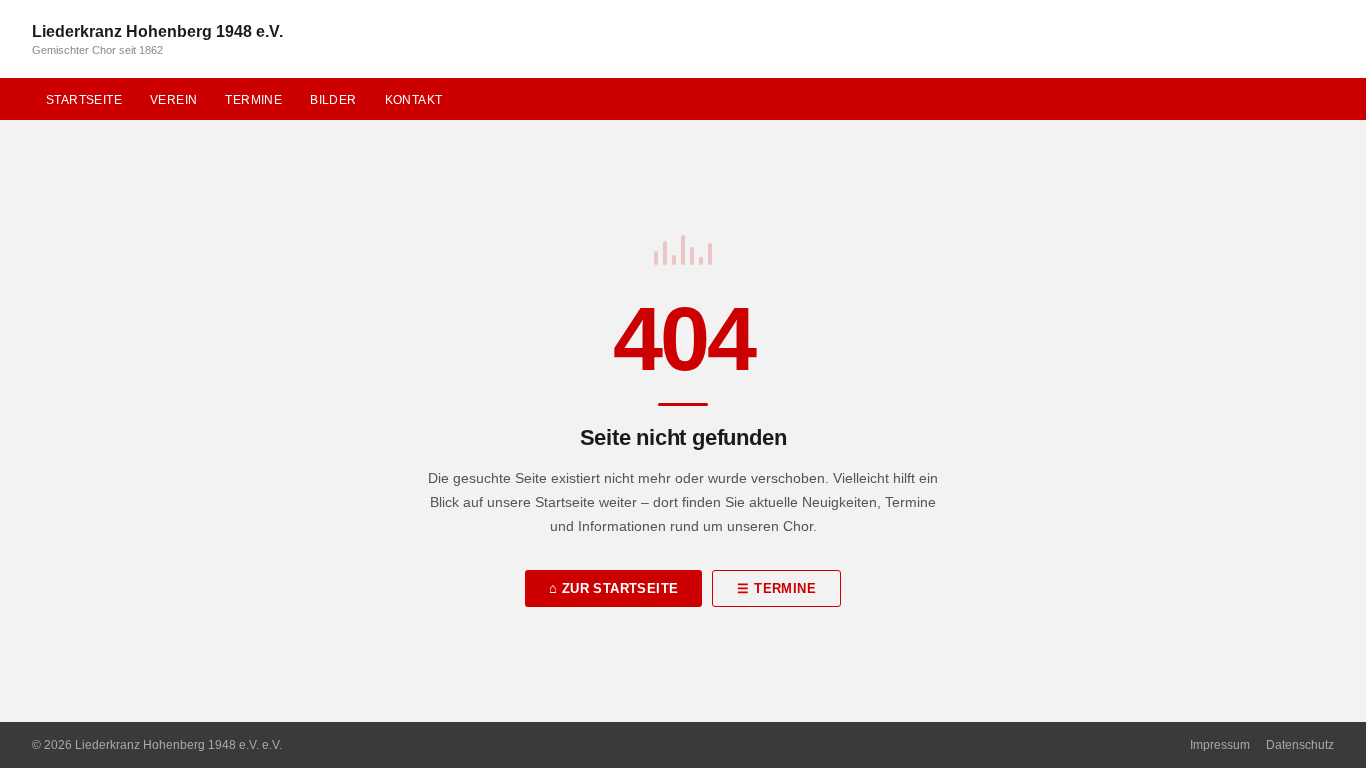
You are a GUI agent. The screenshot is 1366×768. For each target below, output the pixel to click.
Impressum (1220, 745)
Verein (173, 100)
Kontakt (414, 100)
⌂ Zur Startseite (613, 588)
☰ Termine (776, 588)
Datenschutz (1300, 745)
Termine (253, 100)
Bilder (333, 100)
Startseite (84, 100)
